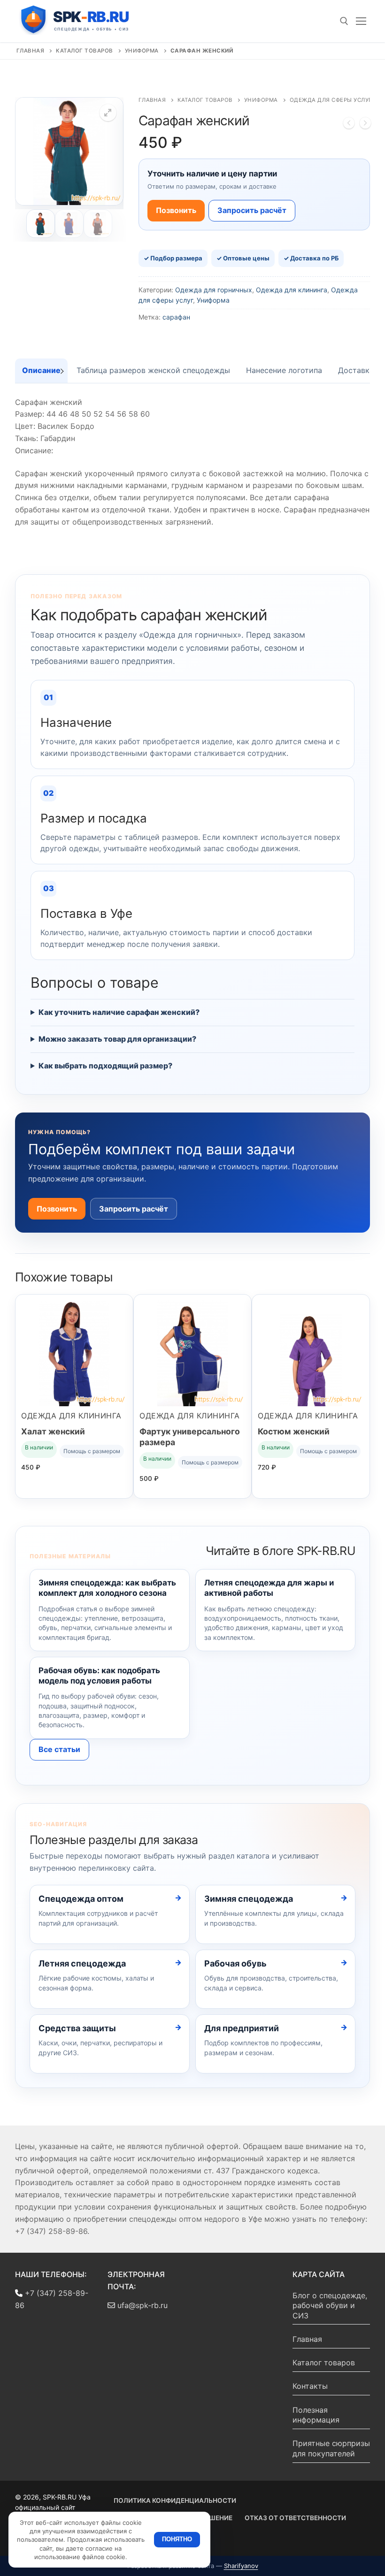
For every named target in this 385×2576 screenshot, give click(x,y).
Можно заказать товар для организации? (117, 1039)
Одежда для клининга (292, 290)
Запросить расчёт (252, 210)
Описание (41, 370)
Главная (31, 51)
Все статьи (59, 1749)
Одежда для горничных (214, 290)
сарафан (176, 317)
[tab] (41, 371)
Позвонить (176, 210)
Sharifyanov (241, 2566)
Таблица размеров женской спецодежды (153, 370)
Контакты (310, 2386)
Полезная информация (316, 2415)
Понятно (177, 2539)
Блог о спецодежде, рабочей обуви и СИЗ (330, 2305)
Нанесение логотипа (284, 370)
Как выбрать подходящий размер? (105, 1066)
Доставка (356, 370)
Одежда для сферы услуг (331, 100)
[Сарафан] (365, 125)
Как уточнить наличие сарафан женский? (119, 1012)
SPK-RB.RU (85, 20)
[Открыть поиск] (344, 21)
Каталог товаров (85, 51)
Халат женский (53, 1431)
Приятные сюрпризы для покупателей (331, 2448)
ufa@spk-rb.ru (141, 2305)
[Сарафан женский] (349, 125)
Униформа (142, 51)
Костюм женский (294, 1431)
